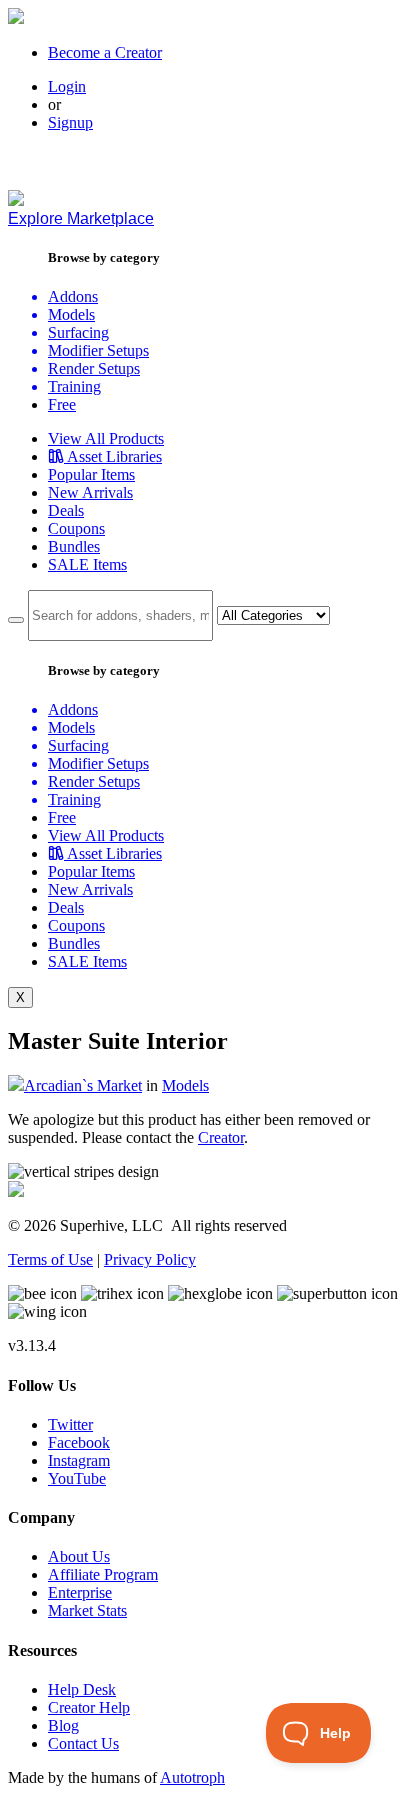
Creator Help (89, 1707)
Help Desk (82, 1689)
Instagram (79, 1460)
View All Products (106, 438)
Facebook (79, 1442)
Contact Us (83, 1743)
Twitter (70, 1424)
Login (67, 86)
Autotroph (192, 1777)
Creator (221, 1137)
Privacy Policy (150, 1259)
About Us (79, 1556)
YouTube (77, 1478)
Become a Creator (105, 52)
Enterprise (80, 1592)
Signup (70, 122)
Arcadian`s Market (83, 1085)
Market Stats (87, 1610)
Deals (66, 510)
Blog (63, 1725)
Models (185, 1085)
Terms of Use (50, 1259)
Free (62, 404)
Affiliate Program (103, 1574)
